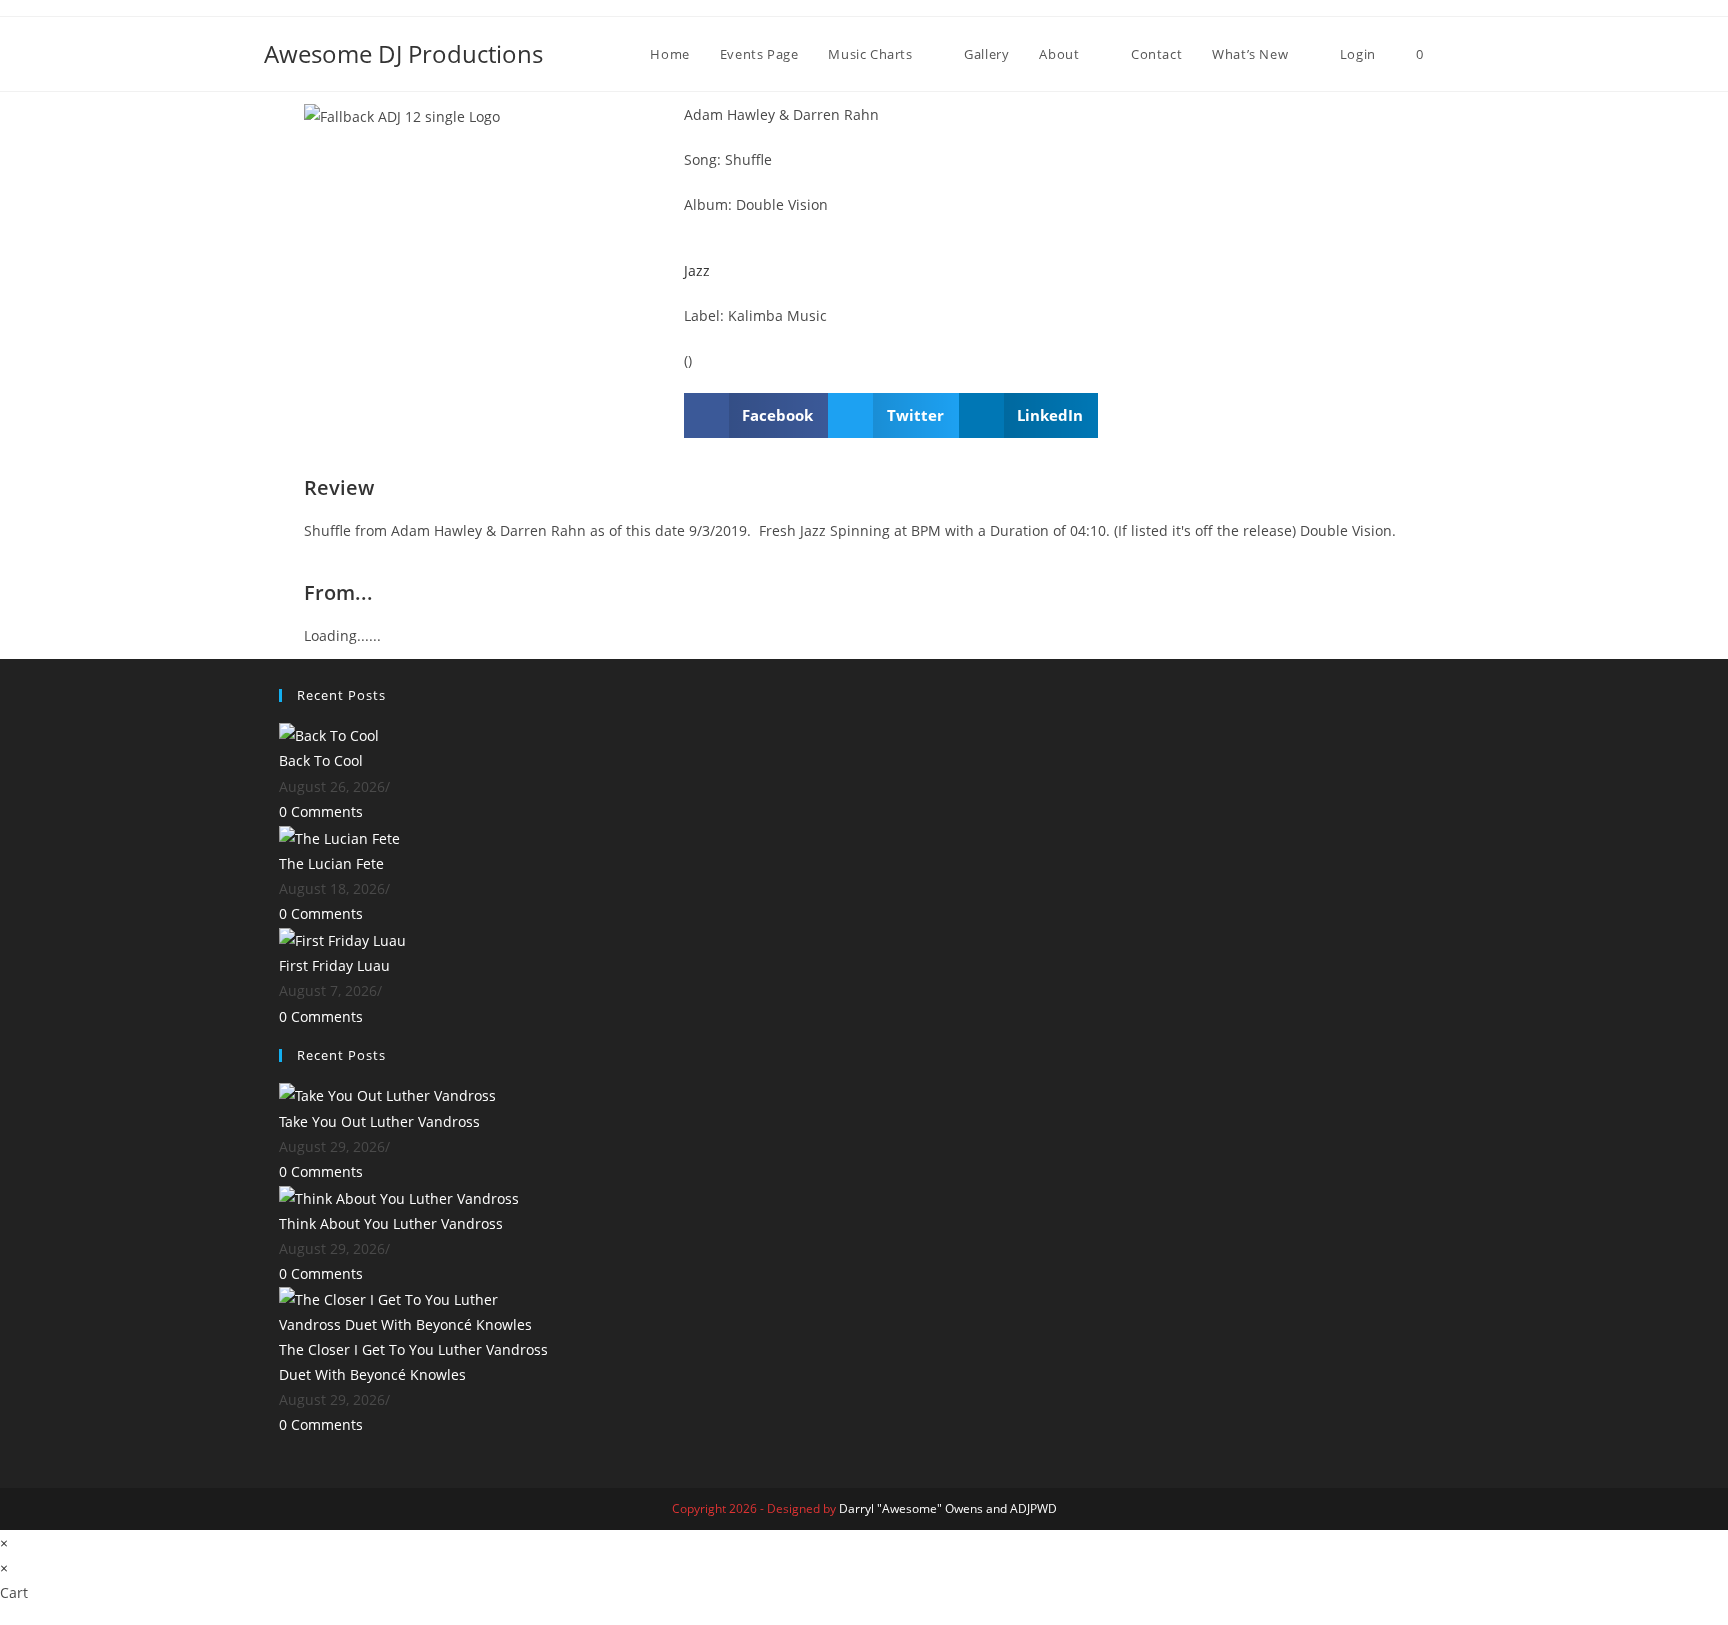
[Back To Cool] (329, 734)
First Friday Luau (334, 965)
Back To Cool (321, 760)
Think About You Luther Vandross (391, 1223)
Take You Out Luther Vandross (379, 1121)
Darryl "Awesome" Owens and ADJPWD (948, 1508)
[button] (756, 415)
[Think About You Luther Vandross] (399, 1196)
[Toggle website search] (1459, 54)
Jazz (697, 270)
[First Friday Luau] (342, 938)
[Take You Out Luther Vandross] (387, 1094)
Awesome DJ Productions (403, 53)
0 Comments (321, 811)
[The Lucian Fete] (339, 836)
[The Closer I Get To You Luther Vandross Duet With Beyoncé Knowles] (414, 1309)
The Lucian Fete (331, 863)
